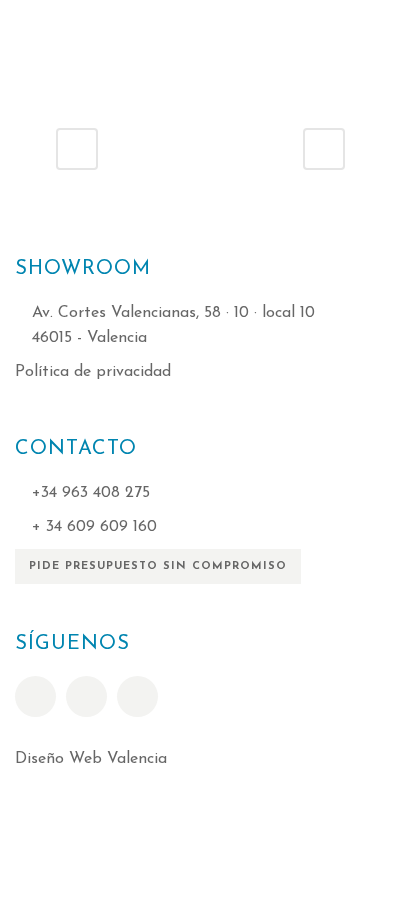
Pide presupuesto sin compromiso (158, 566)
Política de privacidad (93, 372)
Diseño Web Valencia (91, 759)
